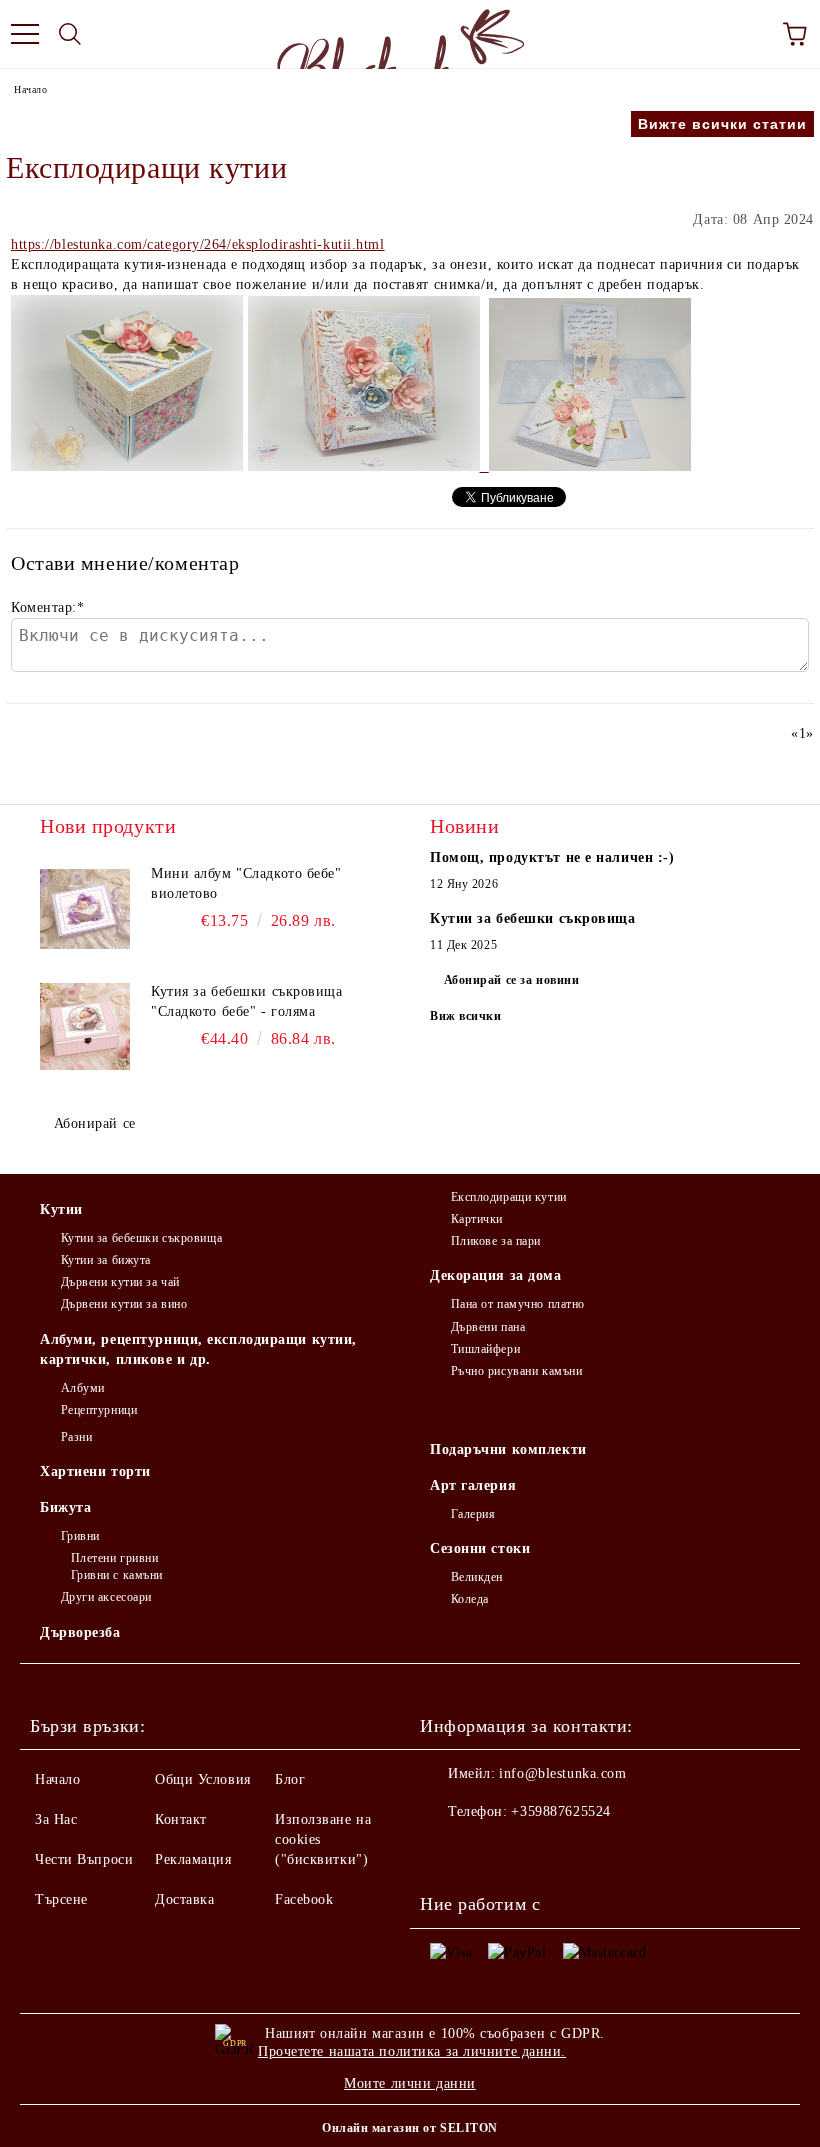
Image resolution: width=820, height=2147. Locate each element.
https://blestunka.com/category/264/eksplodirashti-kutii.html (198, 244)
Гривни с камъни (117, 1575)
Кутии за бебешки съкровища (141, 1238)
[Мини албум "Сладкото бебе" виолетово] (85, 909)
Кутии (61, 1209)
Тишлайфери (485, 1349)
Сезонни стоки (480, 1548)
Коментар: (48, 607)
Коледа (470, 1599)
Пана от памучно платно (518, 1304)
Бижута (65, 1507)
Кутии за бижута (106, 1260)
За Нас (56, 1819)
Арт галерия (473, 1485)
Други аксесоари (106, 1597)
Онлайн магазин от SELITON (410, 2128)
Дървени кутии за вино (124, 1304)
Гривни (80, 1536)
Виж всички (466, 1016)
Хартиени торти (95, 1471)
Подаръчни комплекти (508, 1449)
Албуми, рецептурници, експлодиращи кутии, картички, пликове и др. (198, 1349)
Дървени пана (488, 1327)
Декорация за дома (496, 1275)
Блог (290, 1779)
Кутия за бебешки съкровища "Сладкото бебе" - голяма (247, 1001)
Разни (76, 1437)
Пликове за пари (496, 1241)
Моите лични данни (410, 2083)
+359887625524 (560, 1811)
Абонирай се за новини (512, 980)
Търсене (61, 1899)
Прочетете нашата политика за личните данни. (412, 2051)
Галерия (473, 1514)
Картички (477, 1219)
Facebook (304, 1899)
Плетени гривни (114, 1558)
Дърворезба (80, 1632)
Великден (477, 1577)
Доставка (184, 1899)
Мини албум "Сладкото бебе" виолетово (246, 883)
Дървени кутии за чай (120, 1282)
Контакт (181, 1819)
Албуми (83, 1388)
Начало (30, 89)
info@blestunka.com (562, 1773)
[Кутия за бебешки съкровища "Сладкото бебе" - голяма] (85, 1027)
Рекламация (193, 1859)
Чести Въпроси (84, 1859)
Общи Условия (203, 1779)
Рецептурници (99, 1410)
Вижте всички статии (722, 124)
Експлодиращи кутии (509, 1197)
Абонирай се (95, 1123)
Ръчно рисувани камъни (516, 1371)
